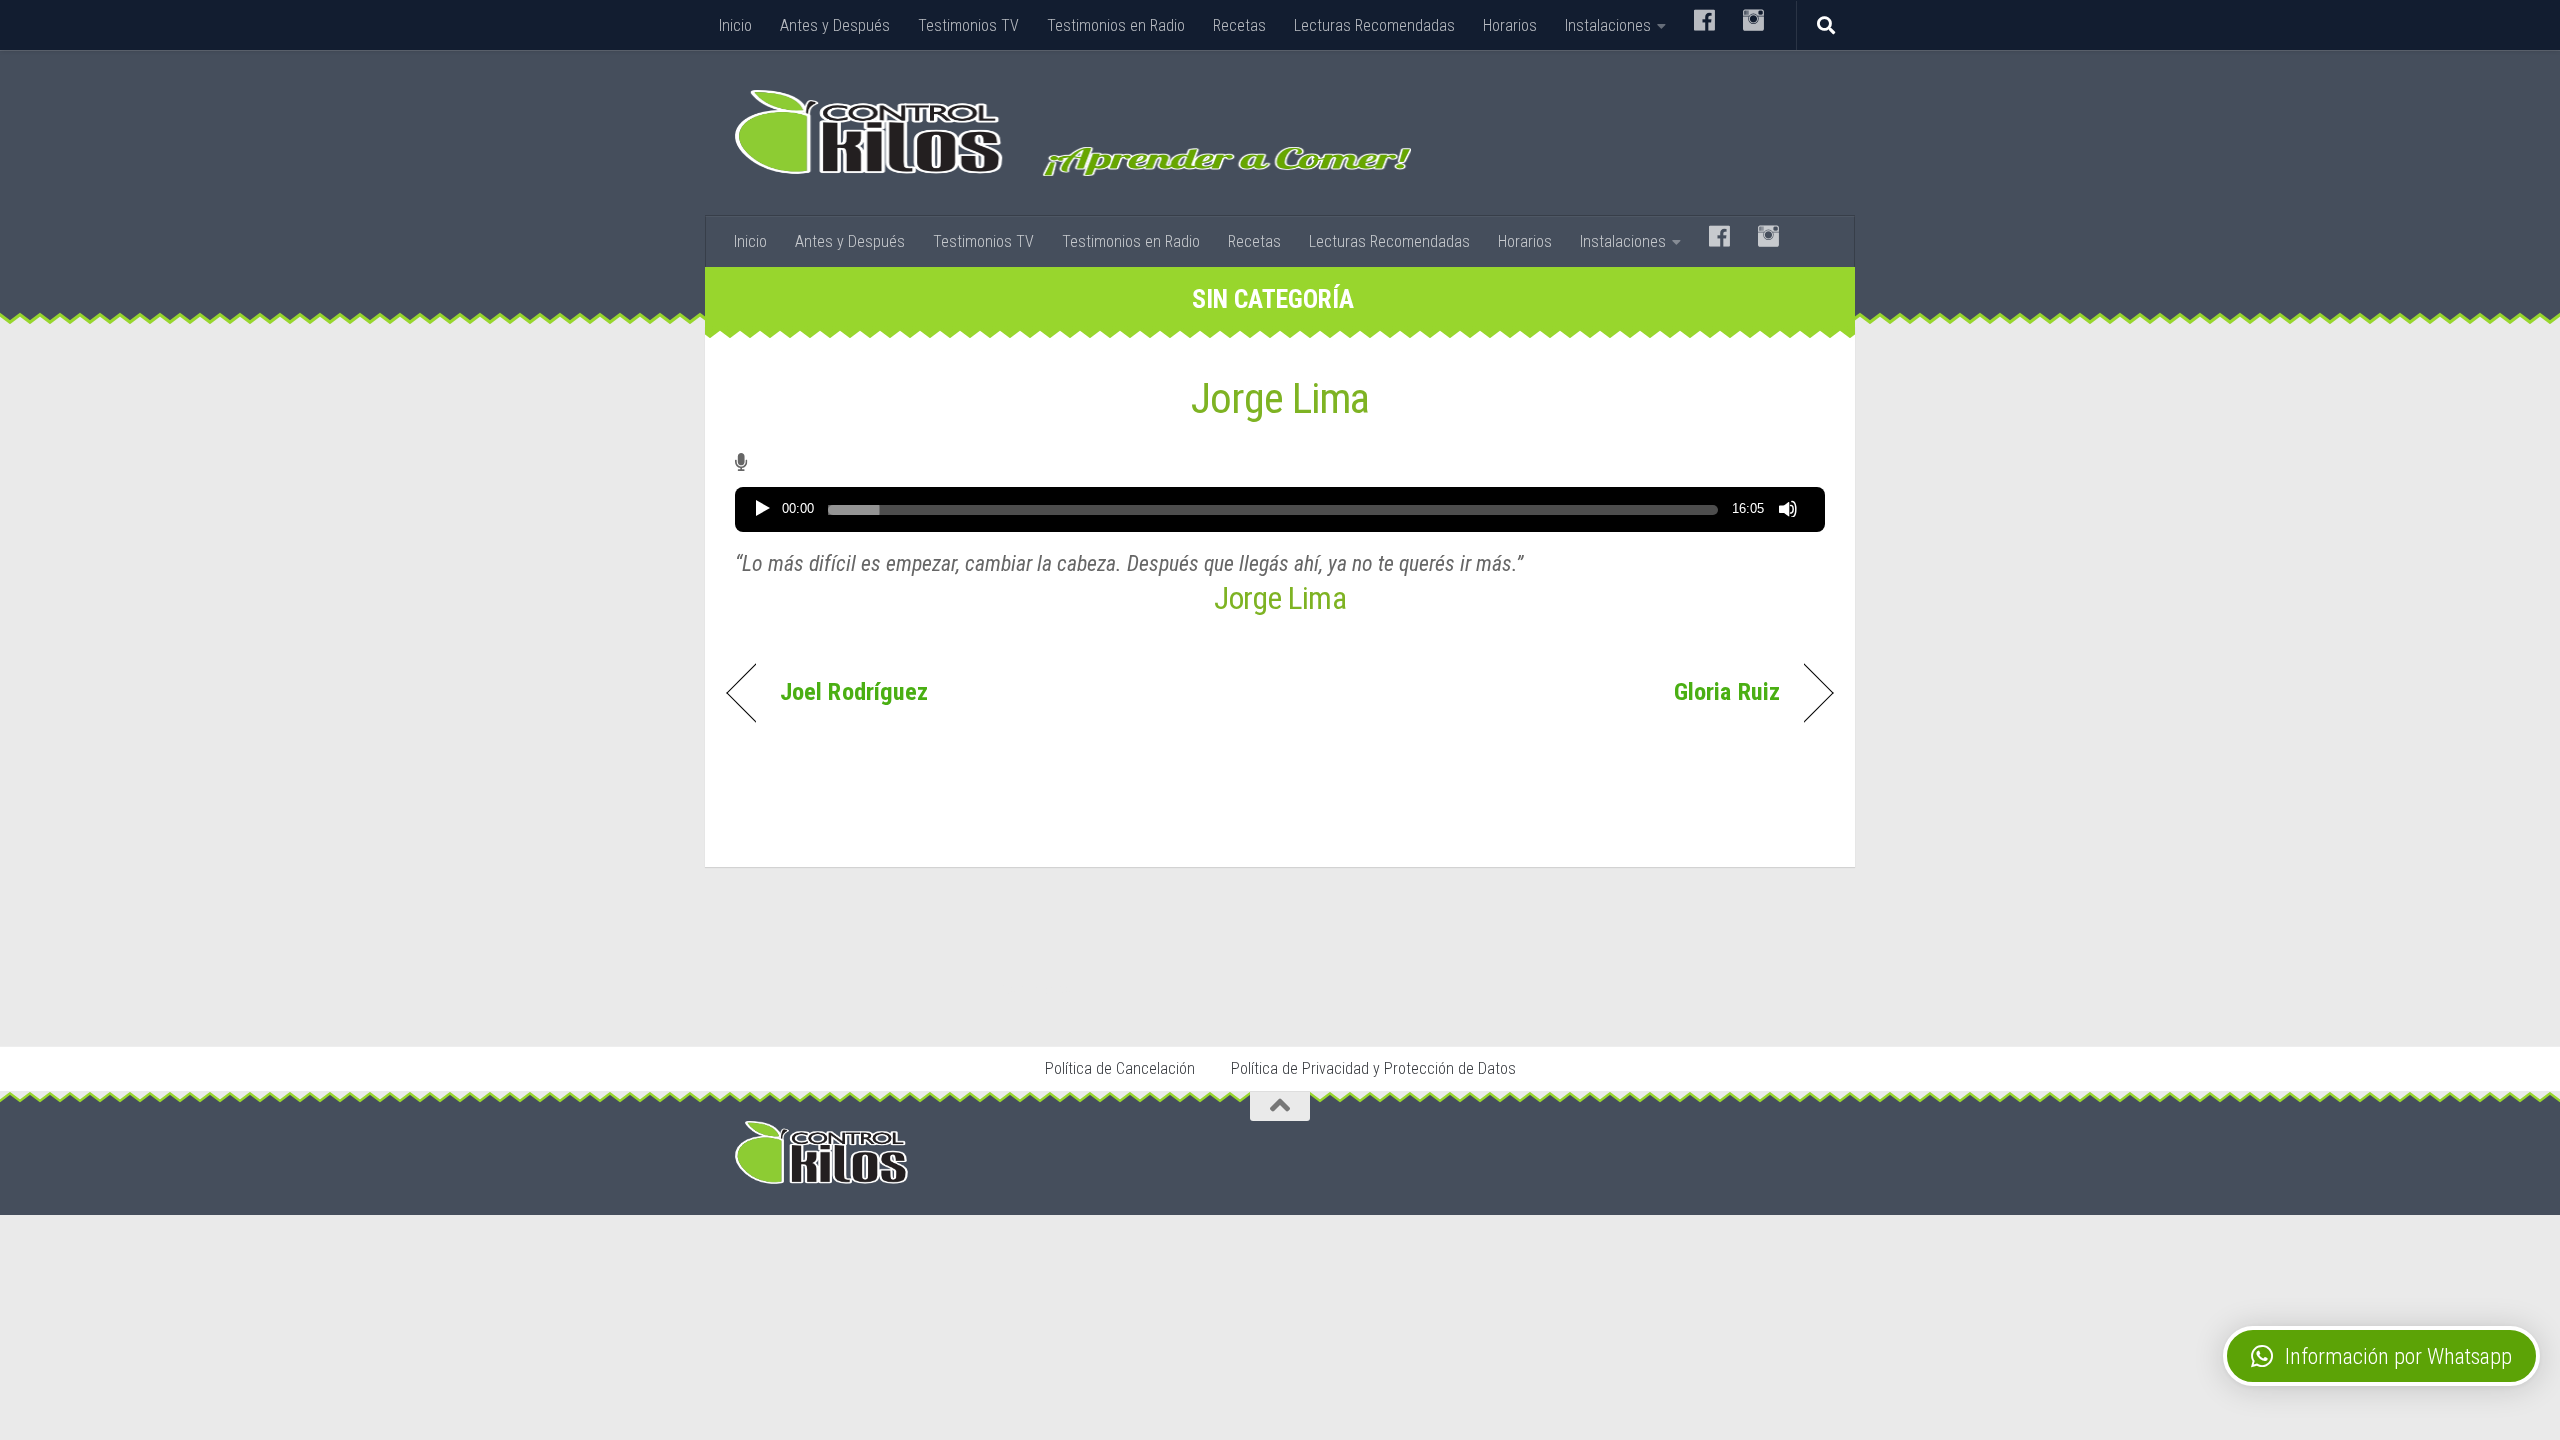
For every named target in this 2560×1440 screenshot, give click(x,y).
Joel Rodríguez (854, 692)
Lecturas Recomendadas (1374, 25)
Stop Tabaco (1035, 989)
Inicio (735, 25)
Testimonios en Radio (1116, 25)
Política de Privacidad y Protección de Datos (1373, 1068)
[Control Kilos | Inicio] (1073, 133)
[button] (2381, 1356)
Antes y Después (835, 25)
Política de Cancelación (1120, 1068)
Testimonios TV (968, 25)
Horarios (1510, 25)
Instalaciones (1608, 25)
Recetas (1239, 25)
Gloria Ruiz (1727, 692)
